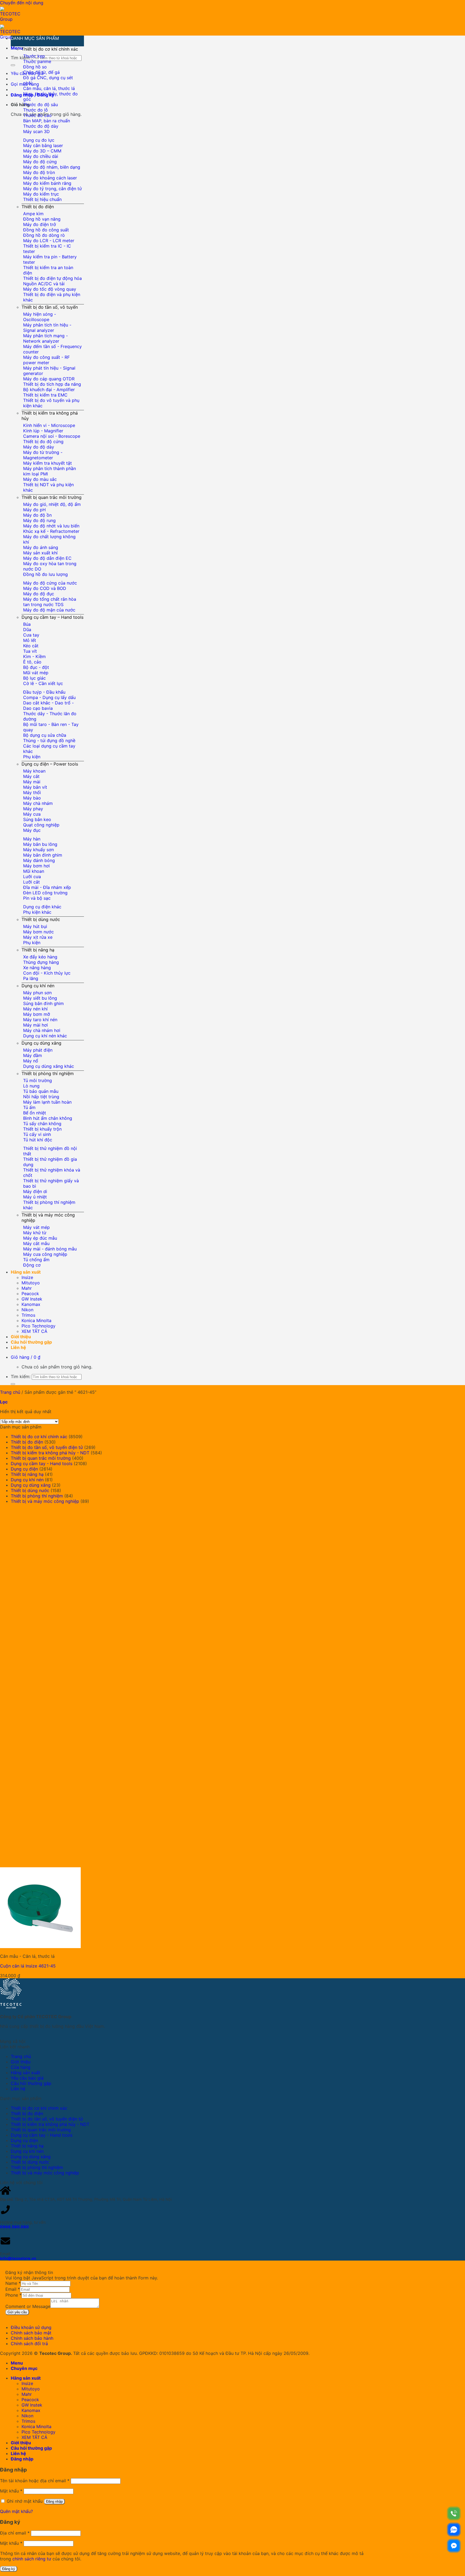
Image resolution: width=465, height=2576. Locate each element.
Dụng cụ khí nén (38, 986)
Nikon (27, 1310)
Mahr (27, 1288)
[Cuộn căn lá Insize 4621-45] (81, 1946)
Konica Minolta (36, 1320)
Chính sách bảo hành (32, 2338)
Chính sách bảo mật (31, 2333)
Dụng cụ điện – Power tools (50, 764)
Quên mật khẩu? (16, 2511)
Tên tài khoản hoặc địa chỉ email (35, 2481)
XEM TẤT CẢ (34, 1331)
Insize (27, 1277)
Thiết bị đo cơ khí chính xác (50, 49)
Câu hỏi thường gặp (31, 1342)
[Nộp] (13, 65)
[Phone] (454, 2513)
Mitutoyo (31, 1283)
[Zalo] (454, 2530)
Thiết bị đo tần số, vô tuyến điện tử (47, 1447)
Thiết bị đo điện (38, 207)
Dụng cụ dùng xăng (41, 1043)
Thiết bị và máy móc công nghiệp (45, 1501)
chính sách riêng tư (32, 2559)
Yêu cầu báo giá (27, 2078)
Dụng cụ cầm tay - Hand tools (42, 1463)
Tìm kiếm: (21, 58)
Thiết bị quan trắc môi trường (52, 497)
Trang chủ (10, 1392)
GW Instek (32, 1299)
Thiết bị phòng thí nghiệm (48, 1073)
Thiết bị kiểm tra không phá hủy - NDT (50, 1453)
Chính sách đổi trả (29, 2344)
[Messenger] (454, 2546)
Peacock (30, 1294)
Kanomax (31, 1304)
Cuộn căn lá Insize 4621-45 (28, 1966)
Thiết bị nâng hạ (38, 950)
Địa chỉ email (15, 2533)
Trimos (28, 1315)
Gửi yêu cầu (17, 2312)
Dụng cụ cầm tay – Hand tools (52, 617)
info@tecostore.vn (18, 2258)
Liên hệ (18, 1347)
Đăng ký (9, 2569)
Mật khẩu (11, 2491)
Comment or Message (28, 2306)
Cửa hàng (21, 2067)
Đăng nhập (54, 2502)
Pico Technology (38, 1326)
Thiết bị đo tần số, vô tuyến (50, 307)
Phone (13, 2295)
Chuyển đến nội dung (22, 3)
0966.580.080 (14, 2227)
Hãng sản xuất (26, 1272)
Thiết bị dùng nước (41, 919)
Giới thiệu (21, 1337)
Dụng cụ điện (24, 1469)
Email (13, 2289)
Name (13, 2283)
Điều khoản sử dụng (31, 2327)
